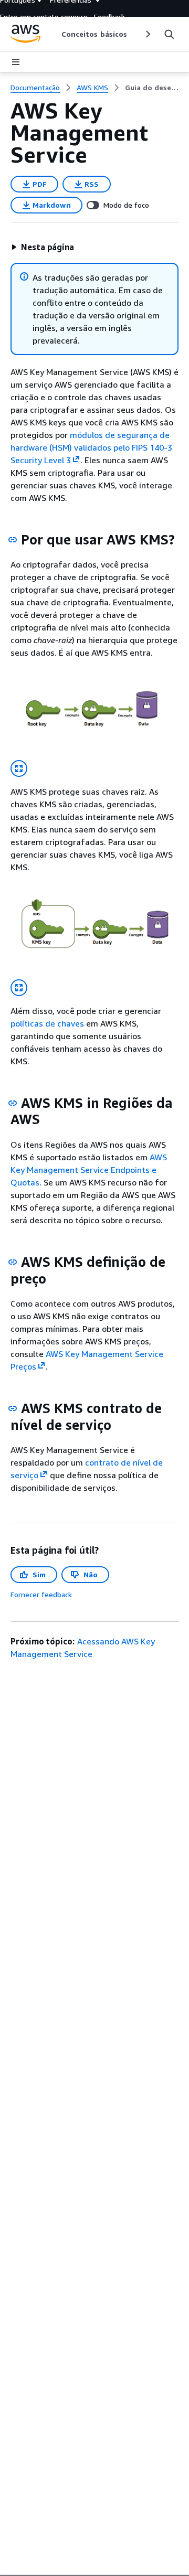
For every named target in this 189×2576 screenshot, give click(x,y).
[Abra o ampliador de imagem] (19, 768)
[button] (43, 247)
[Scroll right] (147, 34)
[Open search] (169, 34)
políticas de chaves (47, 1023)
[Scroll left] (53, 34)
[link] (152, 88)
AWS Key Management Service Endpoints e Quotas (89, 1170)
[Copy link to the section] (13, 540)
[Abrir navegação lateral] (16, 62)
